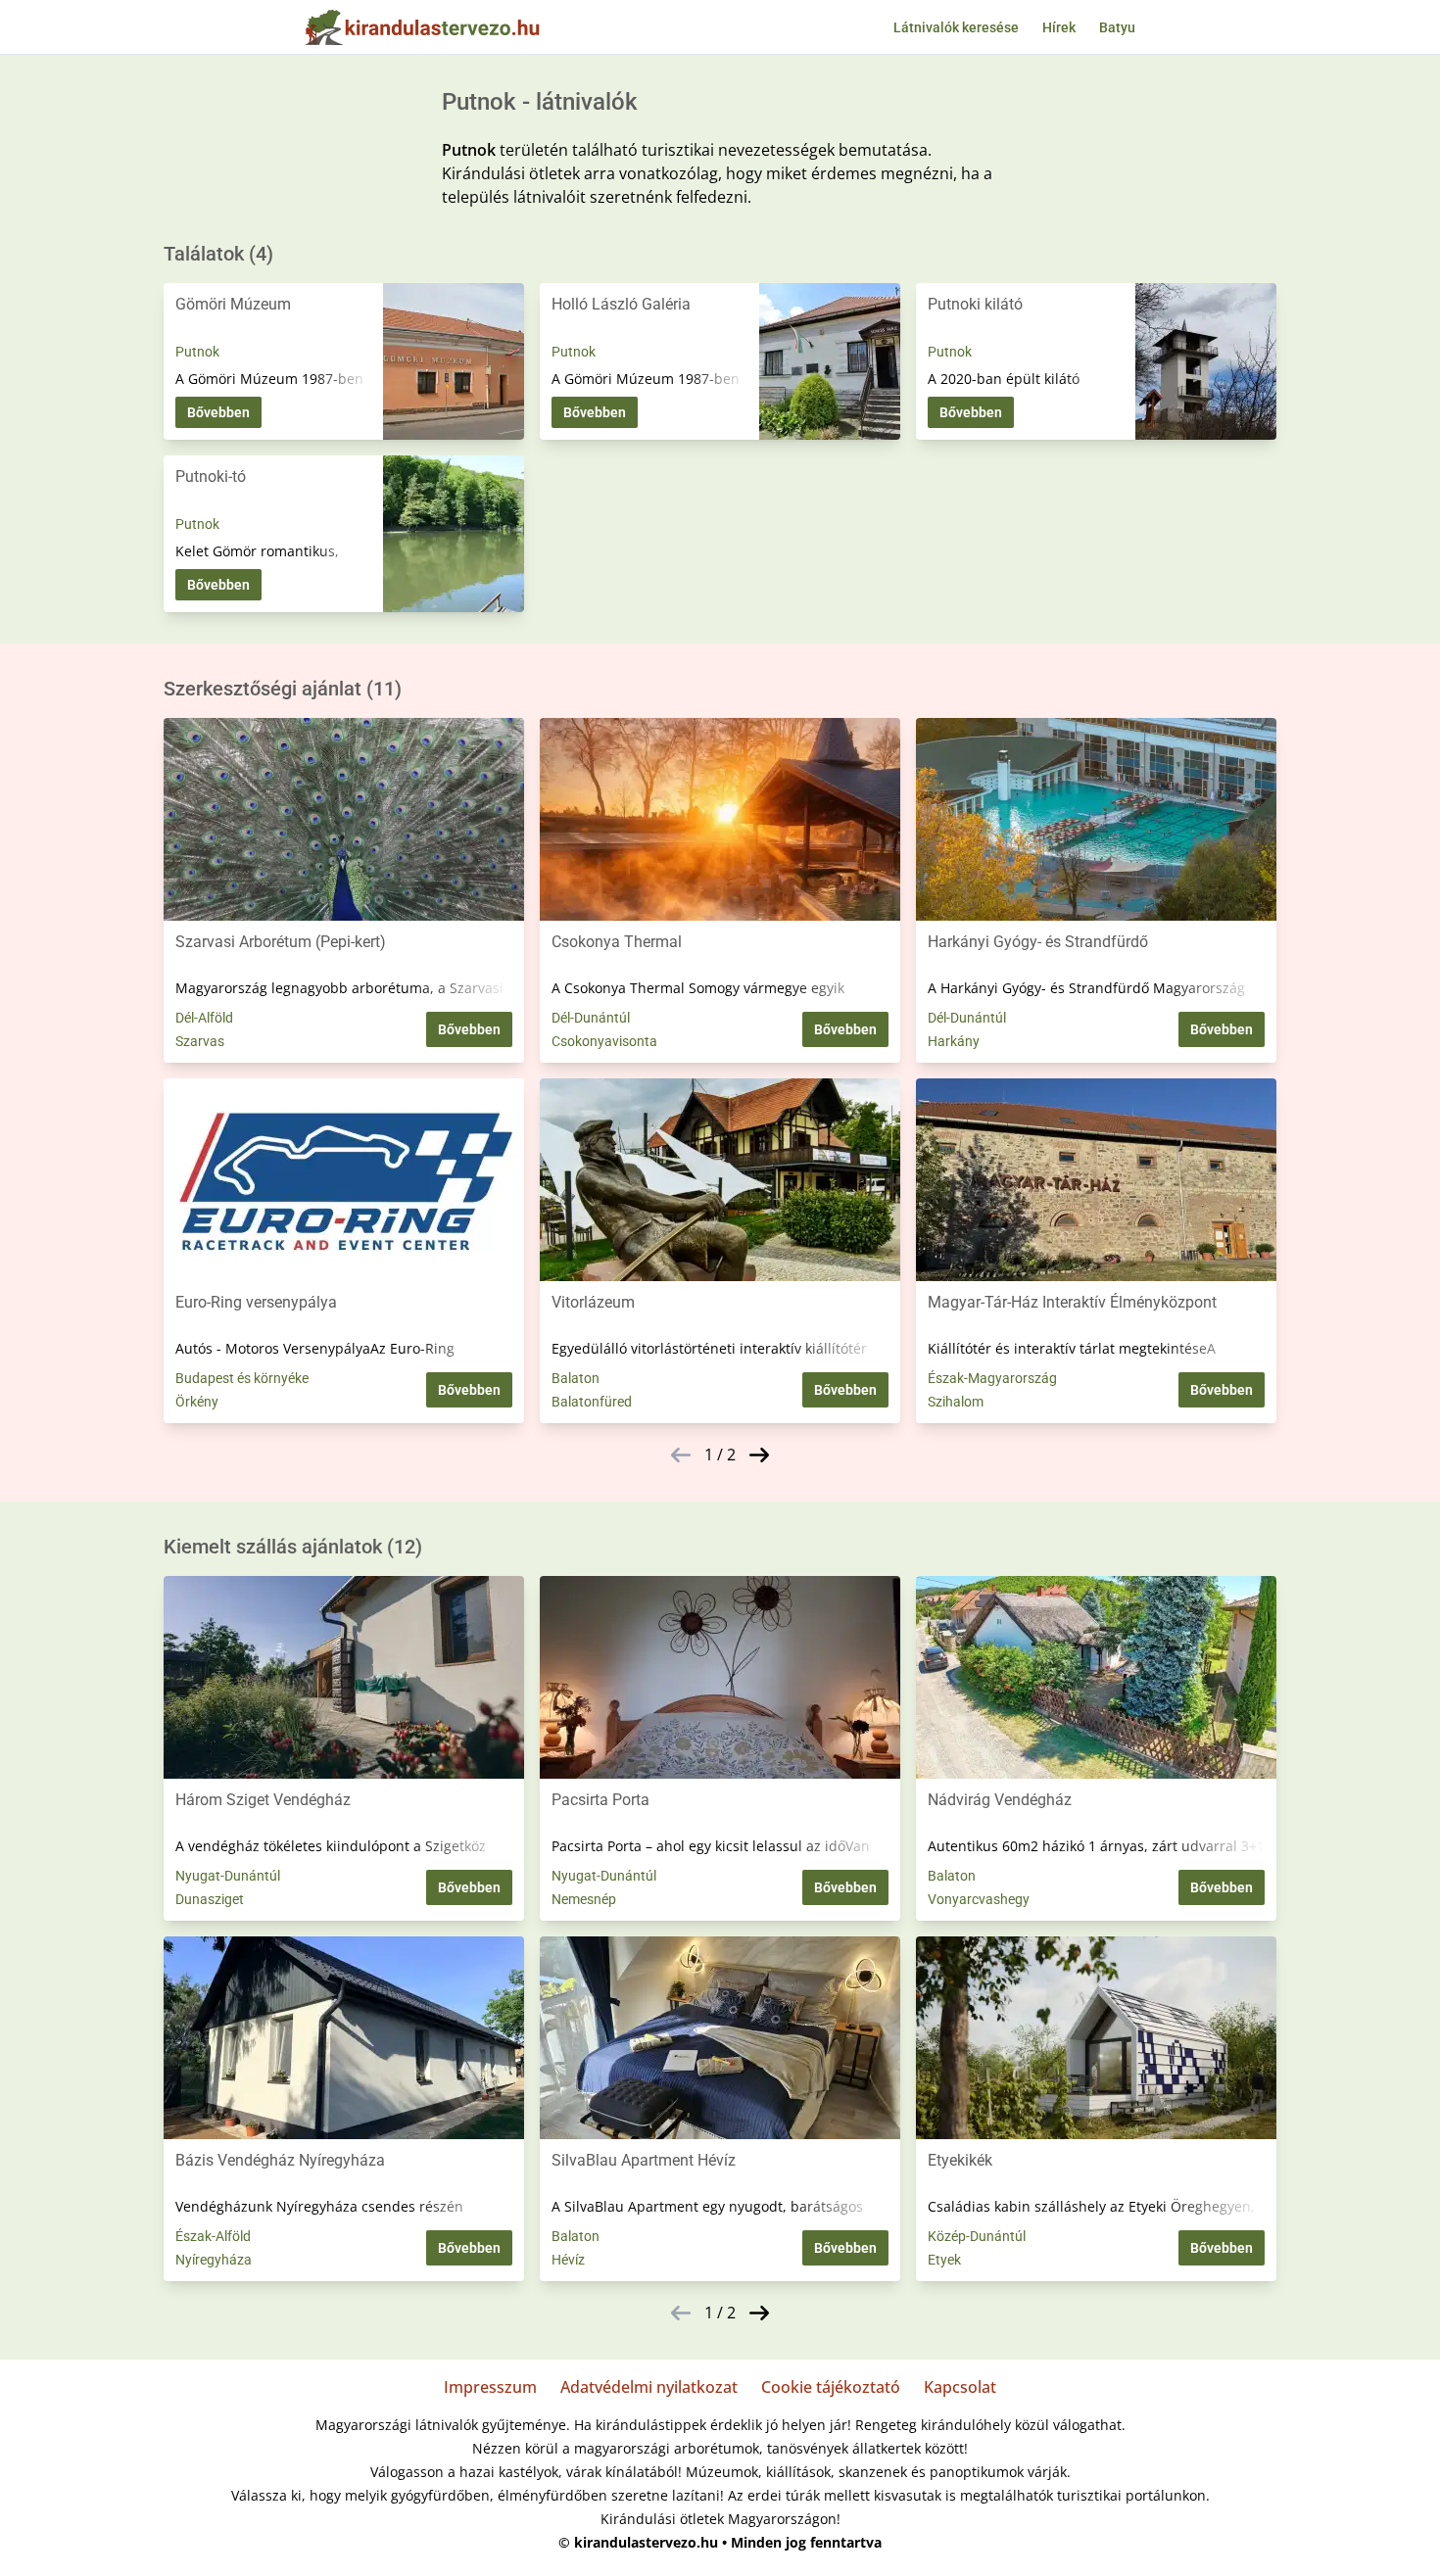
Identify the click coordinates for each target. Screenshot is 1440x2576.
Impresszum (490, 2387)
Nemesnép (584, 1899)
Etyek (944, 2260)
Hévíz (568, 2260)
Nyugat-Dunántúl (228, 1876)
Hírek (1059, 27)
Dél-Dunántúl (591, 1018)
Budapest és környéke (242, 1378)
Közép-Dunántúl (977, 2236)
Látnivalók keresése (956, 27)
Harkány (954, 1041)
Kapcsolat (960, 2387)
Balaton (576, 1378)
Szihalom (956, 1402)
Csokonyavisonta (604, 1041)
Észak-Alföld (213, 2236)
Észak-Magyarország (992, 1378)
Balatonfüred (592, 1402)
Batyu (1117, 27)
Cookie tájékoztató (831, 2387)
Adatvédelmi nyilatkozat (649, 2387)
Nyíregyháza (214, 2260)
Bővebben (218, 412)
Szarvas (200, 1041)
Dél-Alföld (204, 1018)
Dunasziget (210, 1899)
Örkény (197, 1402)
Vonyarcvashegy (979, 1899)
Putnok (197, 352)
